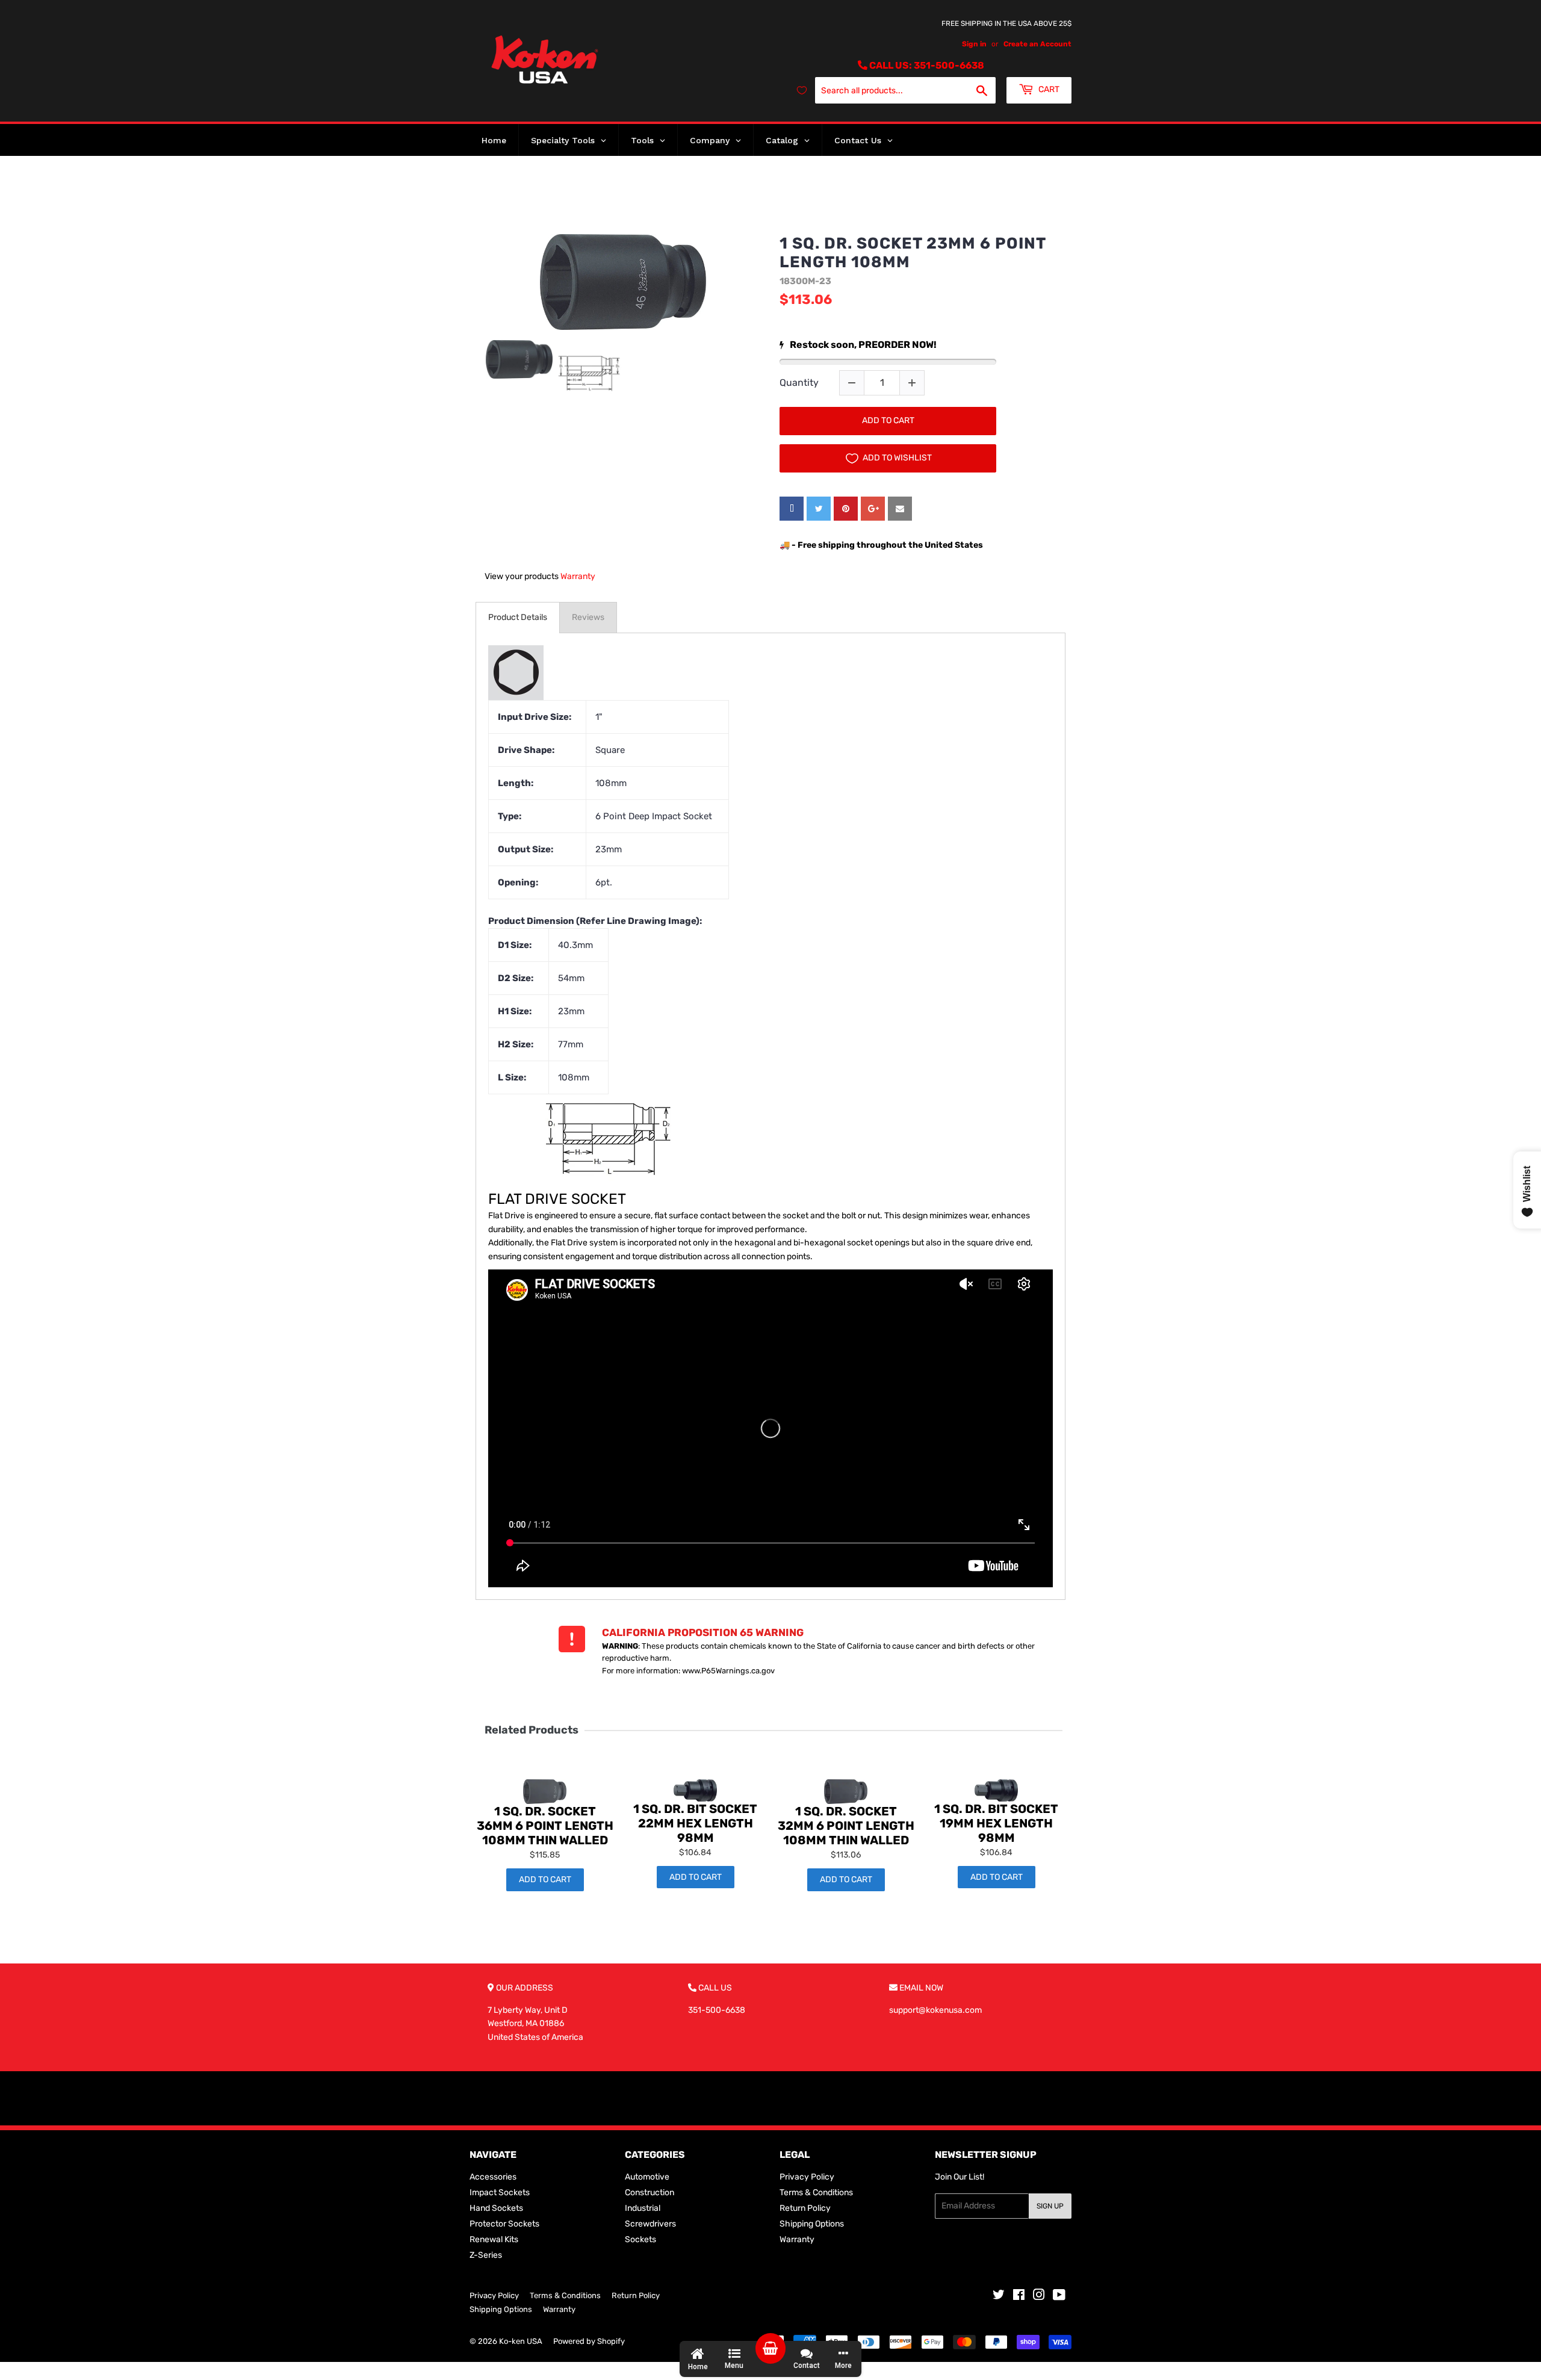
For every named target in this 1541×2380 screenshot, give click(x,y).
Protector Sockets (504, 2224)
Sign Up (1050, 2206)
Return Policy (805, 2208)
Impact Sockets (500, 2193)
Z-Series (486, 2255)
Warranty (578, 576)
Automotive (647, 2177)
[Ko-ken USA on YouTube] (1059, 2297)
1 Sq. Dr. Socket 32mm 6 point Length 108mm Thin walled (846, 1826)
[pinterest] (846, 509)
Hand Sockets (496, 2208)
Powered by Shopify (589, 2341)
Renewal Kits (494, 2239)
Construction (650, 2193)
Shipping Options (812, 2224)
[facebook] (792, 509)
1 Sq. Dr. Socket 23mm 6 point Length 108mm (913, 253)
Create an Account (1037, 44)
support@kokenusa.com (935, 2010)
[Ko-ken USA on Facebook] (1019, 2297)
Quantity (799, 383)
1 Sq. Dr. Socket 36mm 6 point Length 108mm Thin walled (545, 1826)
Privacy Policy (807, 2177)
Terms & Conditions (816, 2193)
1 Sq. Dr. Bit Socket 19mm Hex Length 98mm (996, 1823)
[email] (900, 509)
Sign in (974, 44)
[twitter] (819, 509)
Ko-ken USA (521, 2341)
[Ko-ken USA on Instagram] (1039, 2297)
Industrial (643, 2208)
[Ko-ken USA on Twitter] (999, 2297)
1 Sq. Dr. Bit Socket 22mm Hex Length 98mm (695, 1823)
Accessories (493, 2177)
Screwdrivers (650, 2224)
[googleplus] (873, 509)
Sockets (640, 2239)
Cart (1048, 89)
